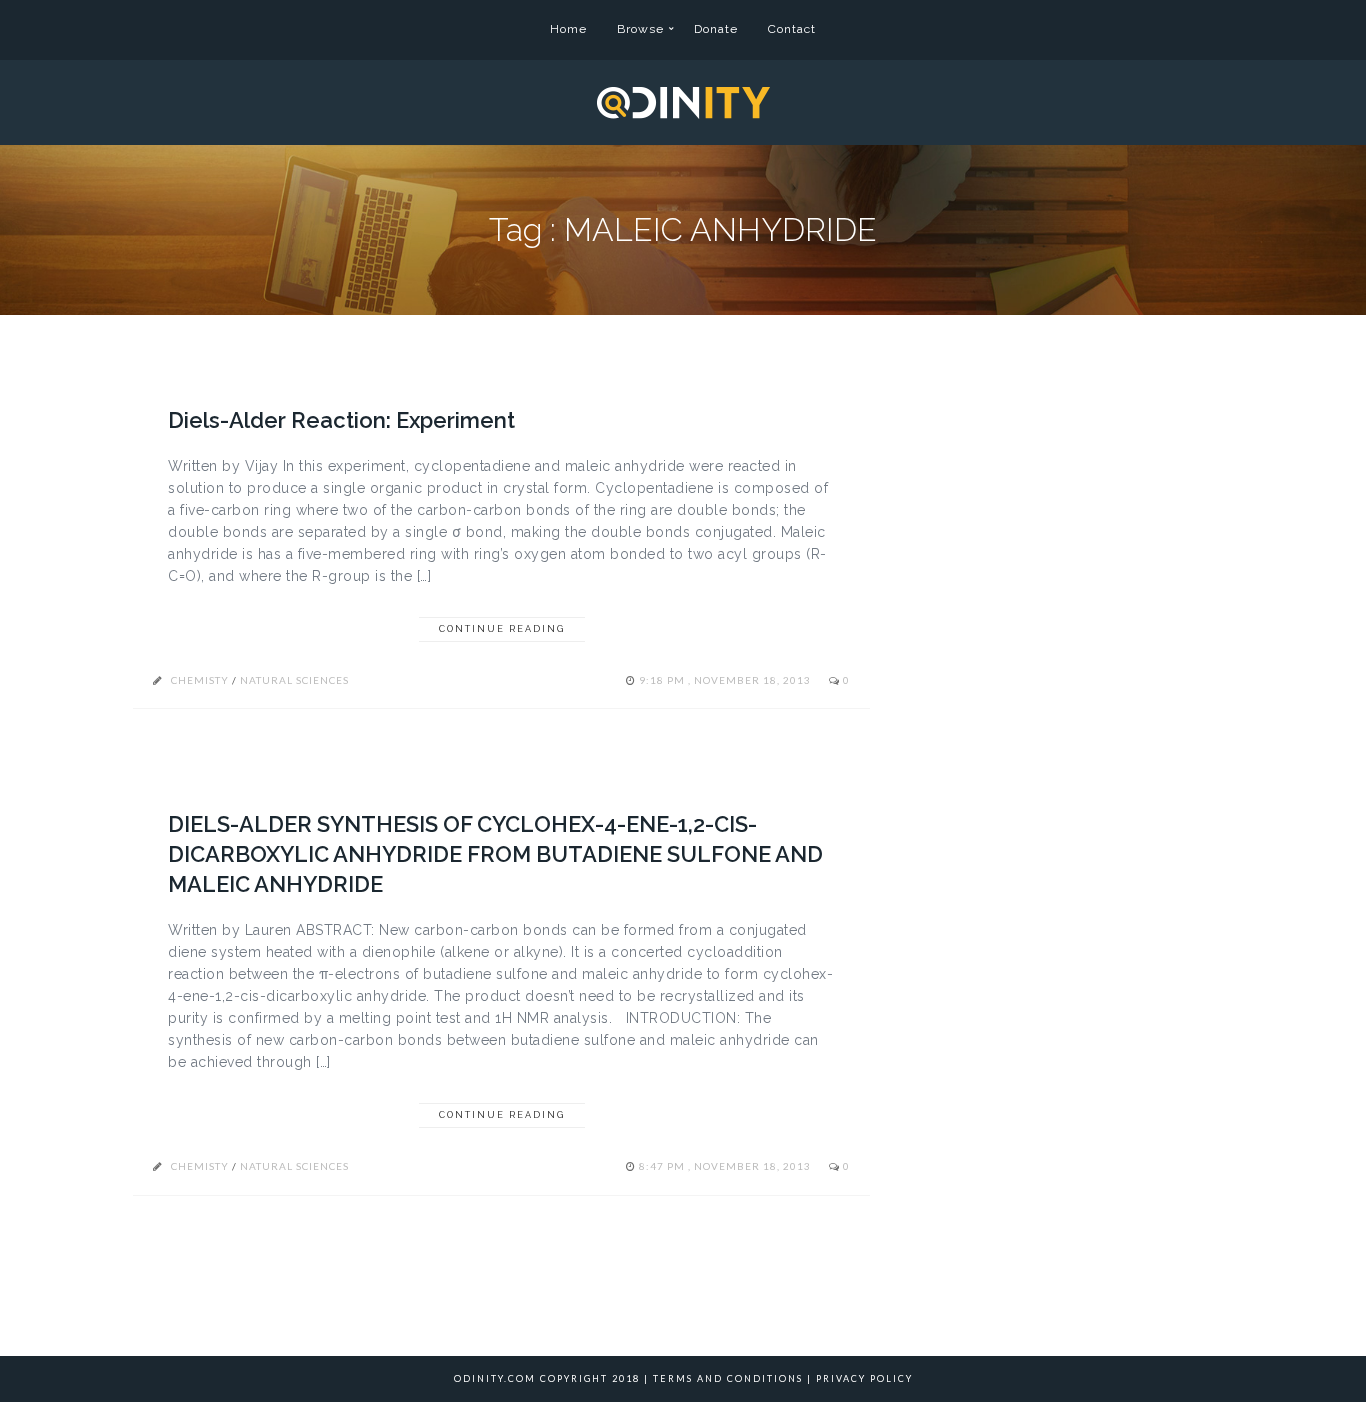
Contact (792, 29)
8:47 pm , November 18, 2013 (726, 1166)
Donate (716, 29)
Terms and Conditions (728, 1378)
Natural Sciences (294, 680)
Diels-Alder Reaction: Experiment (341, 420)
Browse (640, 29)
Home (568, 29)
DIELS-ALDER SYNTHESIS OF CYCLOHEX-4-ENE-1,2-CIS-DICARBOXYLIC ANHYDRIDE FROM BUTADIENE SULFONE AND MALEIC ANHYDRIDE (495, 854)
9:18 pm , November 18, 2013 (726, 680)
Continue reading (502, 629)
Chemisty (200, 680)
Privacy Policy (864, 1378)
